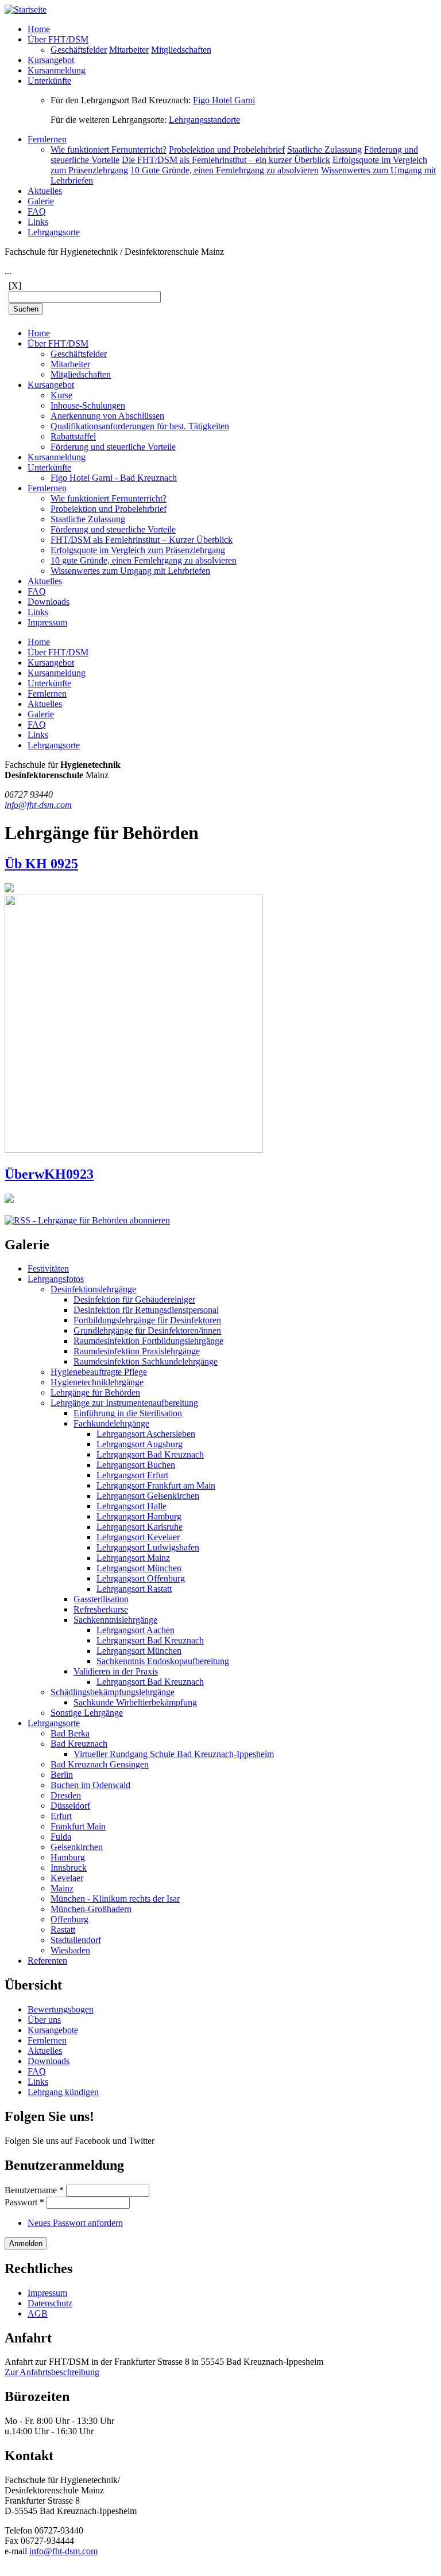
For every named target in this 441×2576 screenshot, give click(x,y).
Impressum (47, 622)
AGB (38, 2313)
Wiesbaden (70, 1950)
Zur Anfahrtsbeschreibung (52, 2372)
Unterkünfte (49, 81)
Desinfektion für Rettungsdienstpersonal (146, 1310)
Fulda (61, 1837)
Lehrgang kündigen (63, 2092)
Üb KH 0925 (41, 864)
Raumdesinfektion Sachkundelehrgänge (146, 1361)
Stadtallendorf (76, 1940)
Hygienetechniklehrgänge (97, 1382)
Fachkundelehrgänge (111, 1423)
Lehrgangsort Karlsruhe (140, 1527)
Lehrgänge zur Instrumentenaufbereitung (124, 1403)
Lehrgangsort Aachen (136, 1630)
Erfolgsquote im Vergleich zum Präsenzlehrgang (138, 550)
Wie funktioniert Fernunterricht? (109, 149)
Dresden (66, 1795)
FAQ (37, 211)
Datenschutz (50, 2303)
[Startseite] (26, 9)
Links (38, 222)
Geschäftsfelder (79, 50)
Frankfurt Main (78, 1826)
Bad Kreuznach (79, 1744)
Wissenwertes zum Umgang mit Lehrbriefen (130, 571)
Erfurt (61, 1816)
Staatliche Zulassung (324, 149)
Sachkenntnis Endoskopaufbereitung (163, 1661)
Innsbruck (69, 1868)
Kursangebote (53, 2030)
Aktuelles (45, 191)
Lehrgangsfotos (56, 1279)
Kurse (61, 395)
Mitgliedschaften (181, 50)
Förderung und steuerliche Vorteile (113, 447)
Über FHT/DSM (58, 39)
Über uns (44, 2020)
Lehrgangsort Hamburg (139, 1516)
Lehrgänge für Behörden (95, 1392)
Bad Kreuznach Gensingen (100, 1764)
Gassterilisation (101, 1599)
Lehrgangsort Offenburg (141, 1578)
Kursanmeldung (57, 70)
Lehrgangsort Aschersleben (146, 1434)
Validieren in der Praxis (116, 1671)
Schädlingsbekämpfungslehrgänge (113, 1692)
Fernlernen (47, 139)
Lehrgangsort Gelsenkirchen (148, 1496)
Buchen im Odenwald (90, 1785)
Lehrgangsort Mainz (133, 1558)
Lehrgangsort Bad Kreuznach (150, 1454)
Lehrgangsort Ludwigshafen (148, 1547)
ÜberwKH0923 (49, 1174)
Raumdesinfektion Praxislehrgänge (137, 1351)
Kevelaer (67, 1878)
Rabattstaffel (73, 436)
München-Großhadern (91, 1909)
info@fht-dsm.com (38, 805)
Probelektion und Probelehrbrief (227, 149)
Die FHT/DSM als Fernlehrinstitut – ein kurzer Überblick (226, 160)
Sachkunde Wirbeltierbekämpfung (135, 1702)
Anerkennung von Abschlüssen (107, 416)
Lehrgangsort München (139, 1568)
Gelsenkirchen (77, 1847)
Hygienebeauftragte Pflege (99, 1372)
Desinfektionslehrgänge (93, 1289)
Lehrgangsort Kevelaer (138, 1537)
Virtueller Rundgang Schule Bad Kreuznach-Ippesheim (174, 1754)
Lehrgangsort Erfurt (132, 1475)
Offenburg (69, 1919)
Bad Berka (70, 1733)
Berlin (62, 1775)
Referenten (47, 1961)
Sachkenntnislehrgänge (115, 1620)
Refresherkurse (101, 1609)
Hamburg (68, 1857)
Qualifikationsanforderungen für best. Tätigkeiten (140, 426)
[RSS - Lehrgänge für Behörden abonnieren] (87, 1220)
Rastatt (63, 1930)
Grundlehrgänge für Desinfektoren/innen (147, 1330)
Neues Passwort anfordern (75, 2223)
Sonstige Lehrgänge (87, 1713)
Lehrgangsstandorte (204, 120)
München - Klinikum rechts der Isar (115, 1899)
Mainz (62, 1888)
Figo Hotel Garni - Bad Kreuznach (114, 478)
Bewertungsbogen (61, 2009)
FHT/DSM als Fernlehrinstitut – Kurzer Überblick (142, 540)
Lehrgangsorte (54, 232)
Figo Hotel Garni (224, 100)
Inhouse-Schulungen (88, 405)
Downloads (49, 602)
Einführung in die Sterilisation (128, 1413)
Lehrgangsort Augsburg (140, 1444)
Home (39, 29)
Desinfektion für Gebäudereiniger (134, 1299)
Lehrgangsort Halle (131, 1506)
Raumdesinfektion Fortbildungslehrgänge (148, 1341)
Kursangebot (51, 60)
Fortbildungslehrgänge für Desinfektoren (147, 1320)
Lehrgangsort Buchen (136, 1465)
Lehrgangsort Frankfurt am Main (156, 1485)
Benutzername (34, 2190)
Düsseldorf (70, 1806)
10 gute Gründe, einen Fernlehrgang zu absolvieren (144, 560)
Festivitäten (48, 1268)
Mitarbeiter (129, 50)
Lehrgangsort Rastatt (134, 1589)
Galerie (41, 201)
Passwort (24, 2202)
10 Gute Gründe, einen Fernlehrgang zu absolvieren (225, 170)
